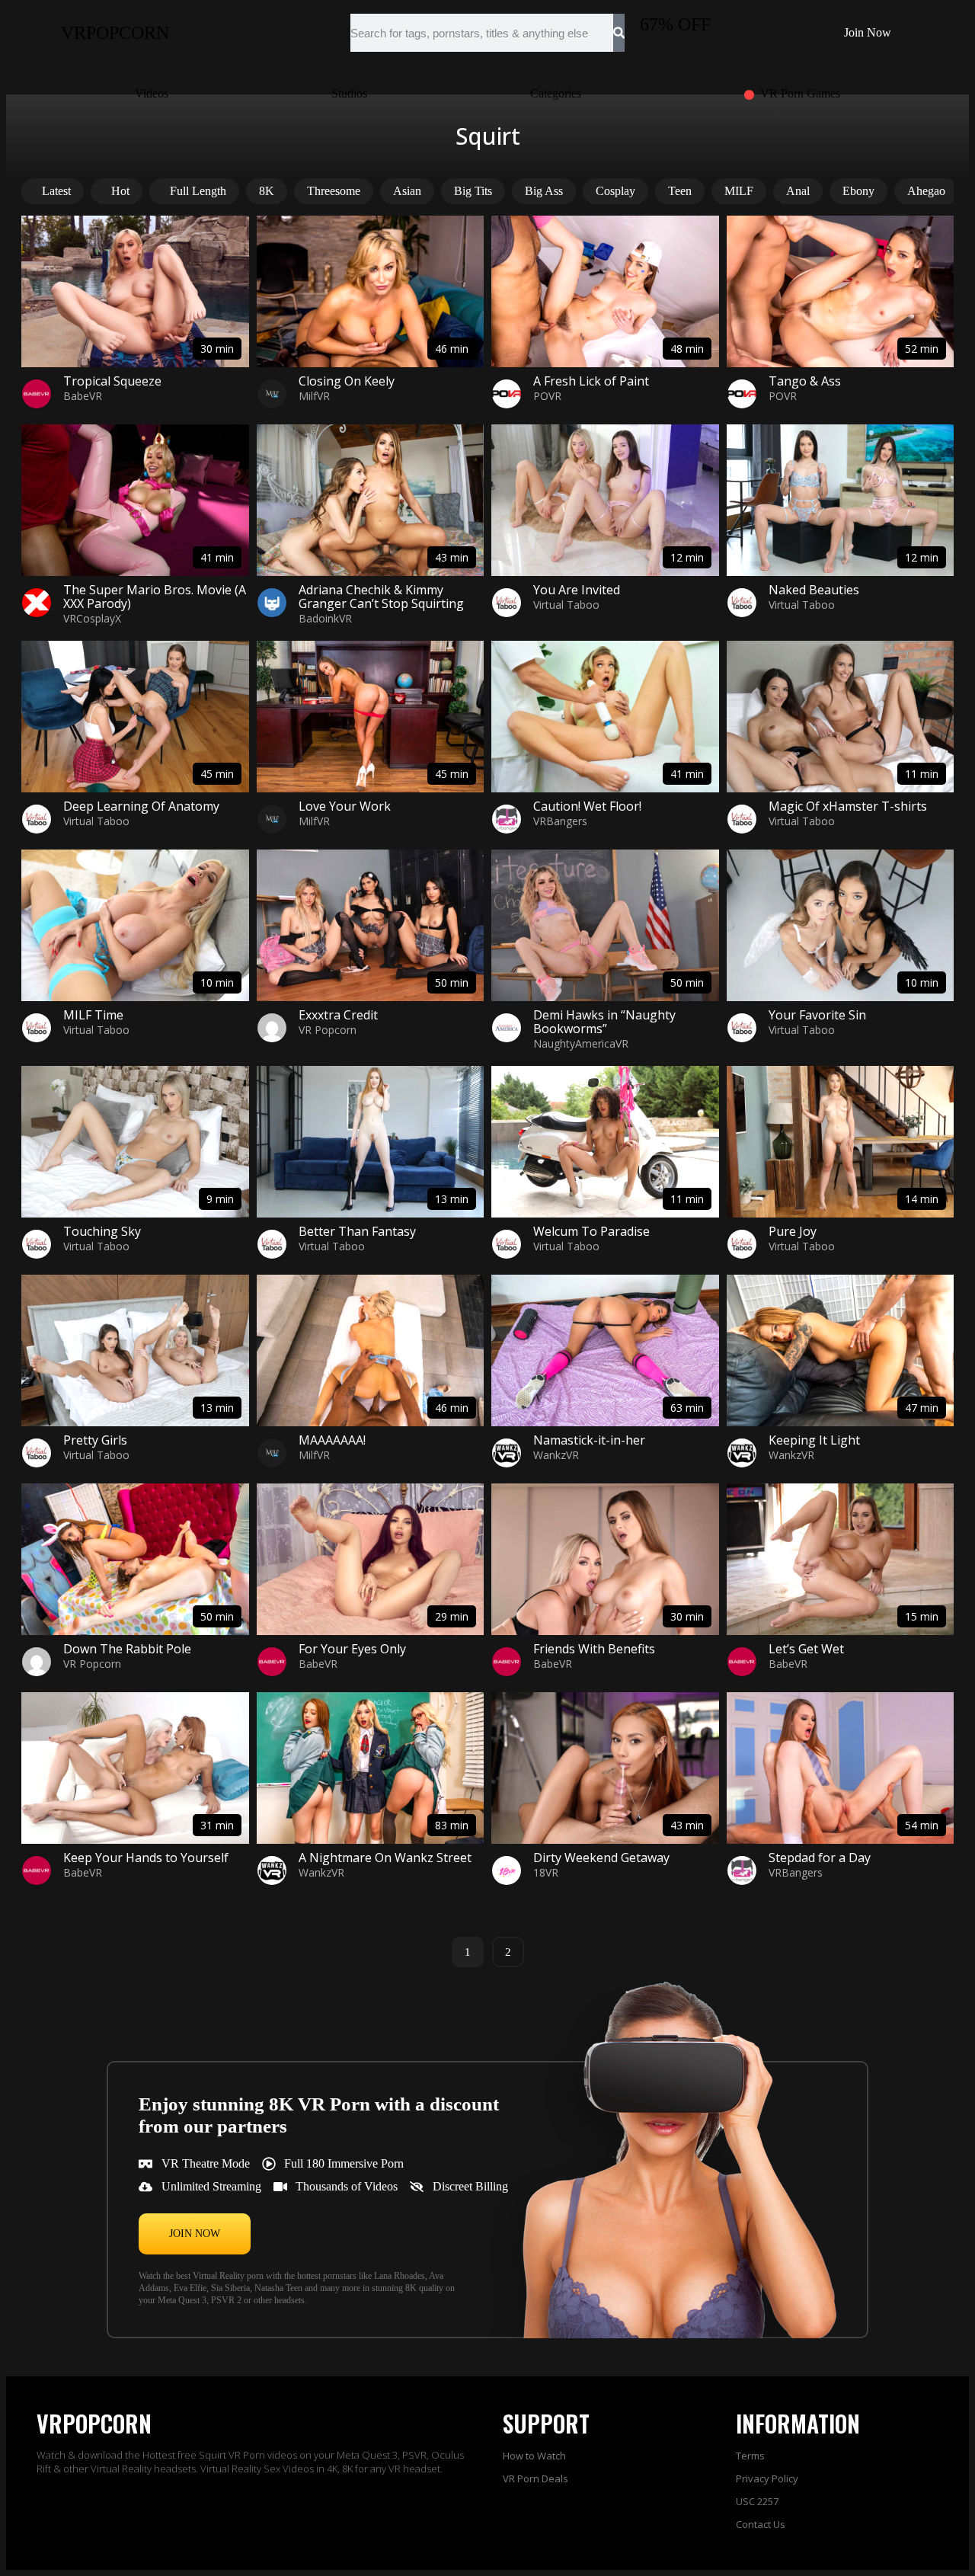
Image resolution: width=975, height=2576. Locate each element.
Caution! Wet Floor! (587, 806)
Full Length (198, 191)
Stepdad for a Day (820, 1858)
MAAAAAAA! (332, 1440)
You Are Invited (577, 590)
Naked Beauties (814, 590)
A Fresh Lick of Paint (591, 381)
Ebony (858, 191)
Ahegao (926, 191)
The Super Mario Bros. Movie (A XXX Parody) (155, 597)
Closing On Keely (347, 381)
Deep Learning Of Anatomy (141, 806)
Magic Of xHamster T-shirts (848, 806)
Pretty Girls (95, 1440)
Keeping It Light (814, 1440)
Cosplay (615, 191)
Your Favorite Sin (817, 1015)
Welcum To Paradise (591, 1231)
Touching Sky (102, 1231)
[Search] (619, 33)
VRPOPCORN (115, 33)
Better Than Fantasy (357, 1231)
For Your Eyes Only (352, 1649)
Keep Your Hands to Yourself (146, 1858)
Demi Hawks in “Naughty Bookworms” (604, 1022)
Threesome (334, 191)
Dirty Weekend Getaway (601, 1858)
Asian (407, 191)
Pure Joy (793, 1231)
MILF (739, 191)
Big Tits (473, 191)
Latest (56, 191)
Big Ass (544, 191)
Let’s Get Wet (806, 1649)
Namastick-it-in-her (589, 1440)
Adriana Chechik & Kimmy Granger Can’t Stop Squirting (381, 597)
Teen (680, 191)
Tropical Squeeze (112, 381)
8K (267, 191)
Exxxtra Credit (338, 1015)
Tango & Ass (805, 381)
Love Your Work (345, 806)
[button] (195, 2234)
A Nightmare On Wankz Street (385, 1858)
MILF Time (93, 1015)
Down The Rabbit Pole (127, 1649)
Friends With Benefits (594, 1649)
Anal (798, 191)
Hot (120, 191)
